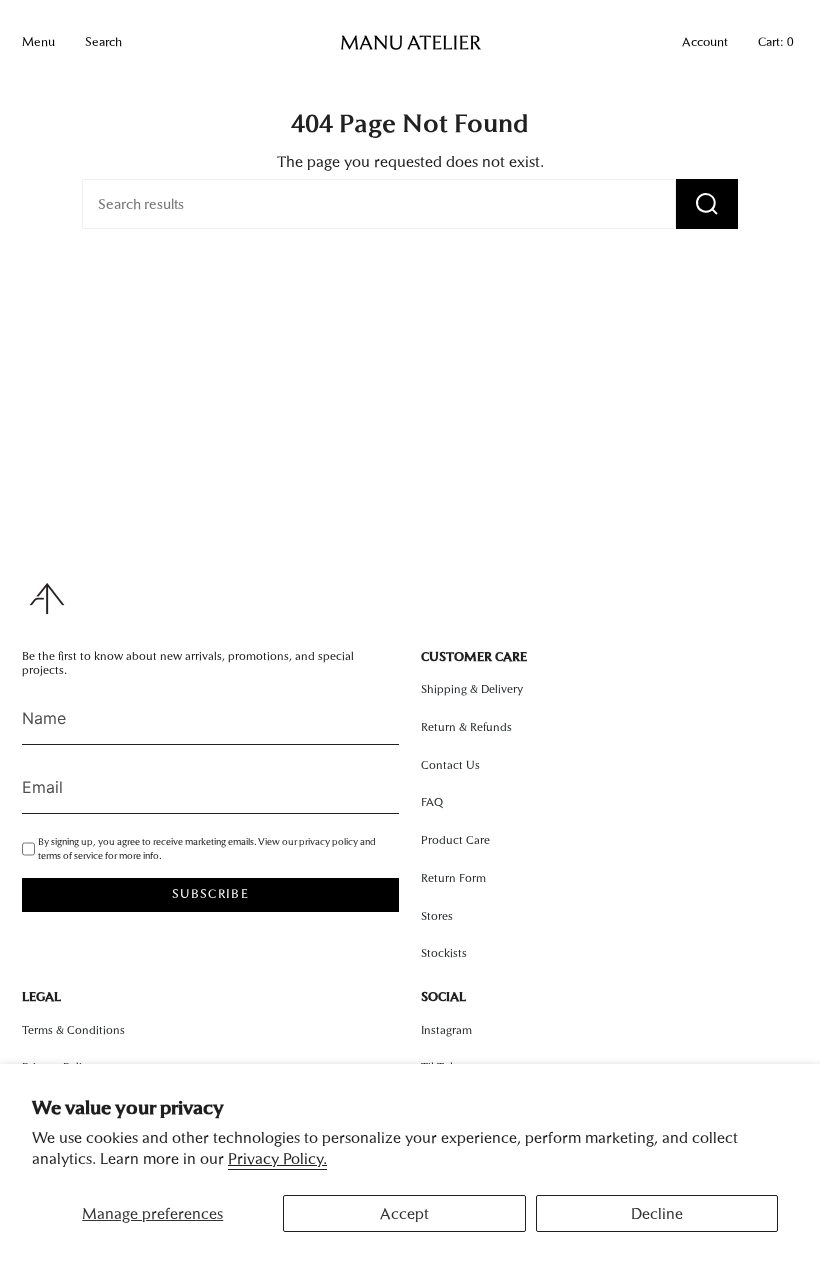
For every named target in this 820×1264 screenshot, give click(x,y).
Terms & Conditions (73, 1030)
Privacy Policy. (277, 1158)
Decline (657, 1213)
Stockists (444, 953)
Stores (437, 916)
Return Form (453, 878)
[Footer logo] (47, 598)
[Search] (707, 204)
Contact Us (450, 765)
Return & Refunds (466, 727)
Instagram (446, 1030)
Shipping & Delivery (472, 689)
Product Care (455, 840)
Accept (404, 1213)
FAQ (432, 802)
